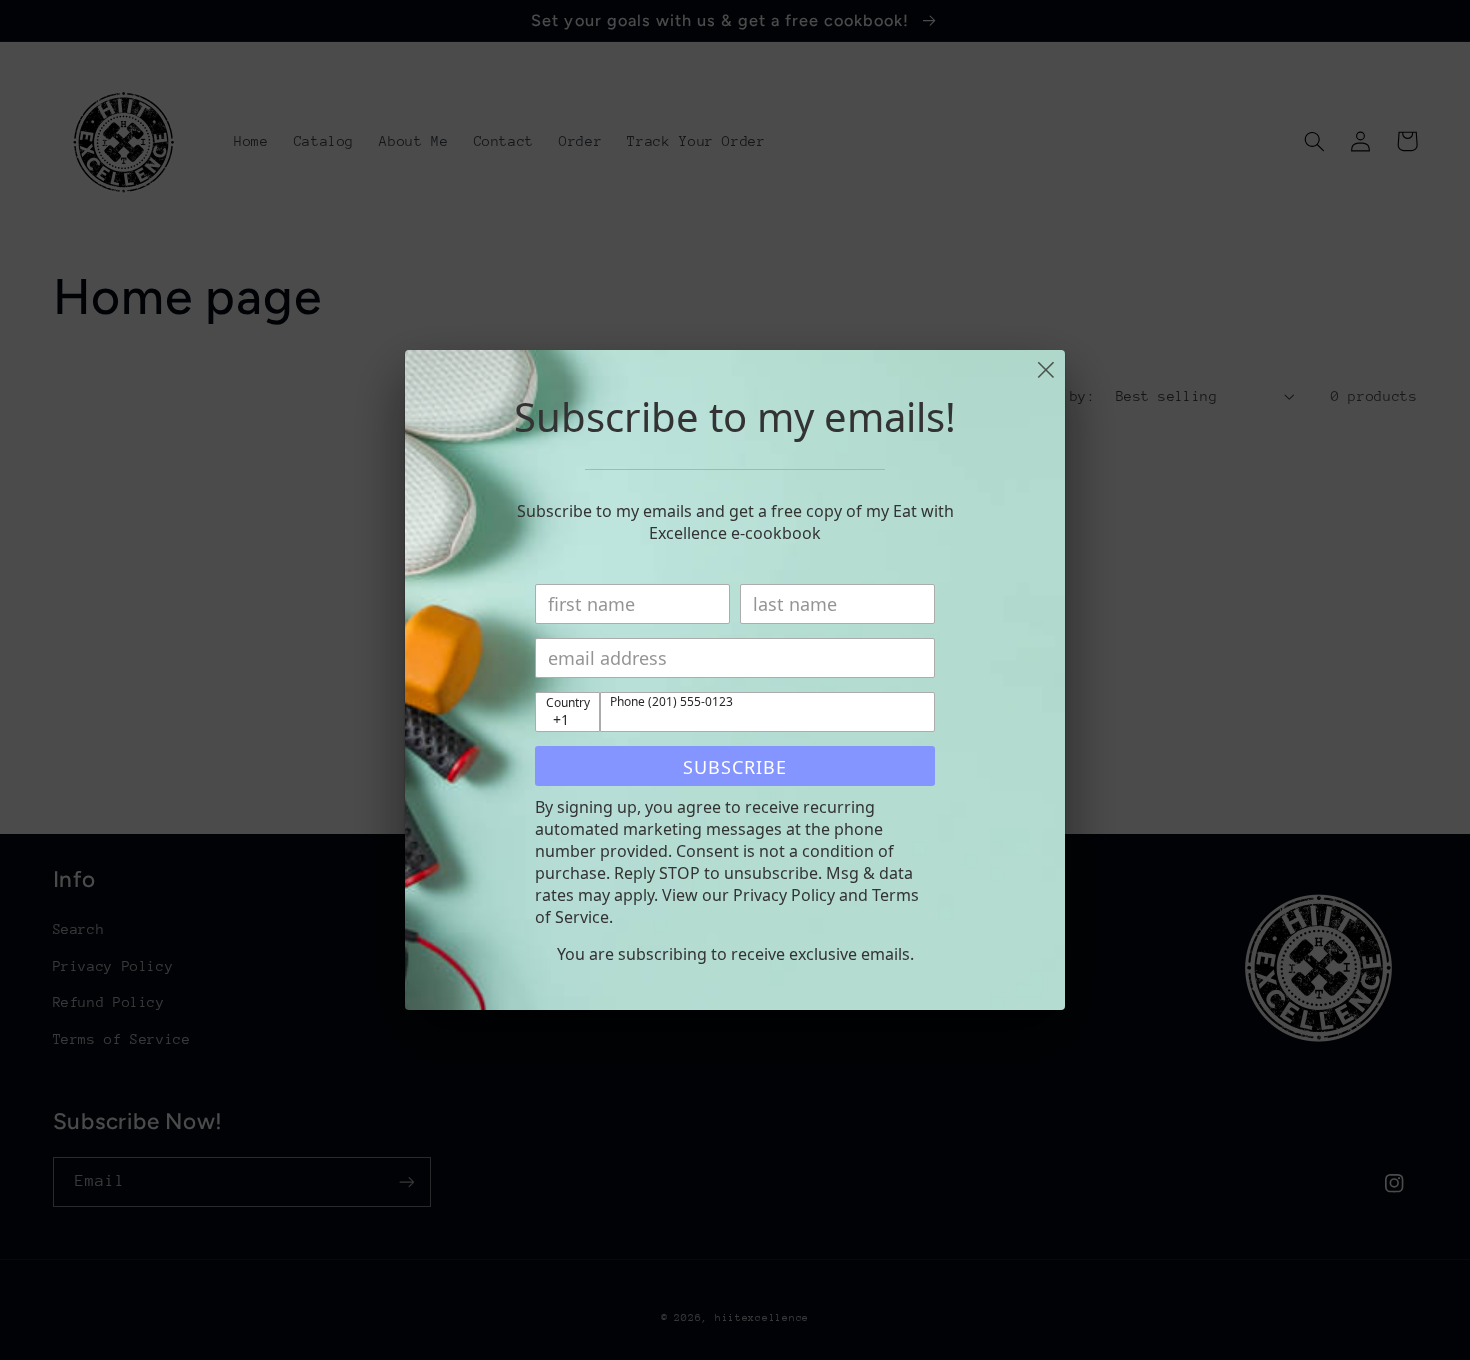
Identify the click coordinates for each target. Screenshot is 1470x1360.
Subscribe (735, 767)
